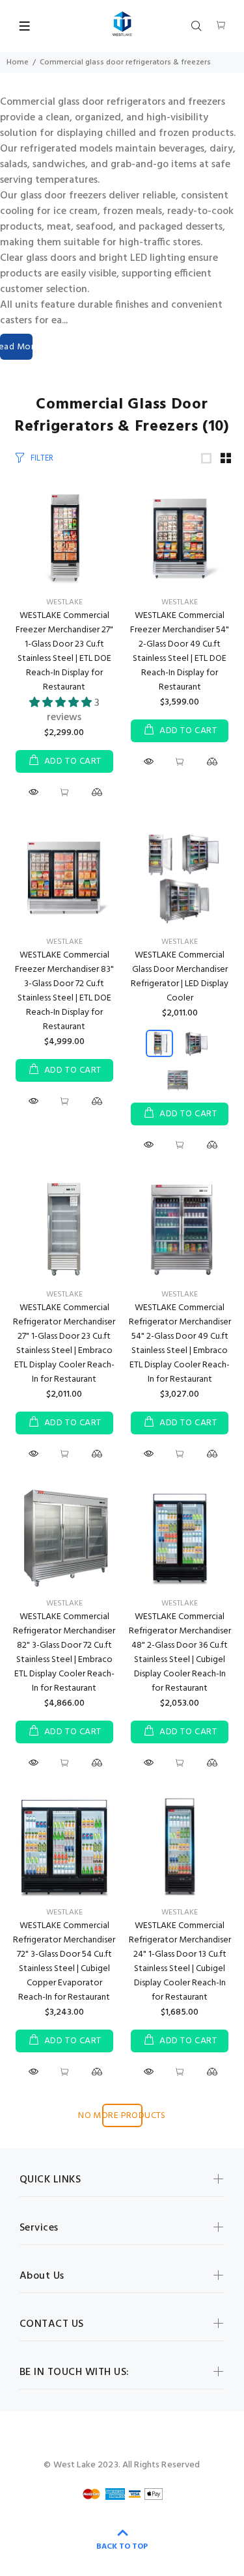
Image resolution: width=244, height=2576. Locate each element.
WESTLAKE (64, 602)
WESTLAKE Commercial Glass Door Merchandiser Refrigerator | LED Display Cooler (180, 977)
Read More (16, 347)
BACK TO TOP (122, 2547)
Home (18, 62)
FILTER (42, 458)
